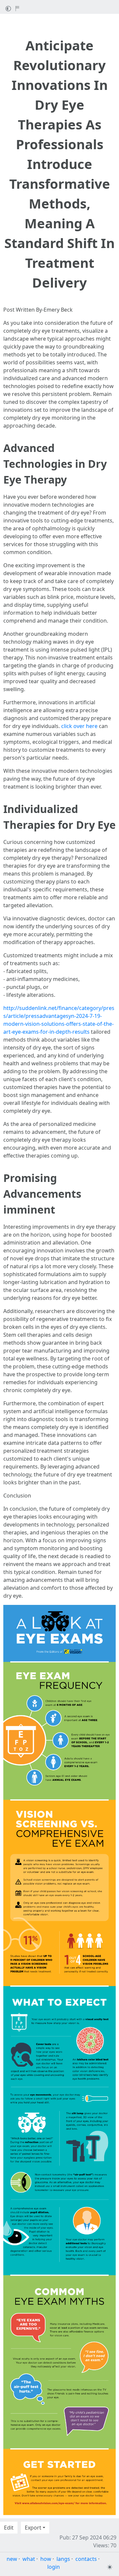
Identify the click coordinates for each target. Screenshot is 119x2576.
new (12, 2559)
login (54, 2567)
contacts (86, 2559)
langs (63, 2559)
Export (33, 2528)
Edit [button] (9, 2528)
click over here (79, 726)
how (46, 2559)
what (29, 2559)
